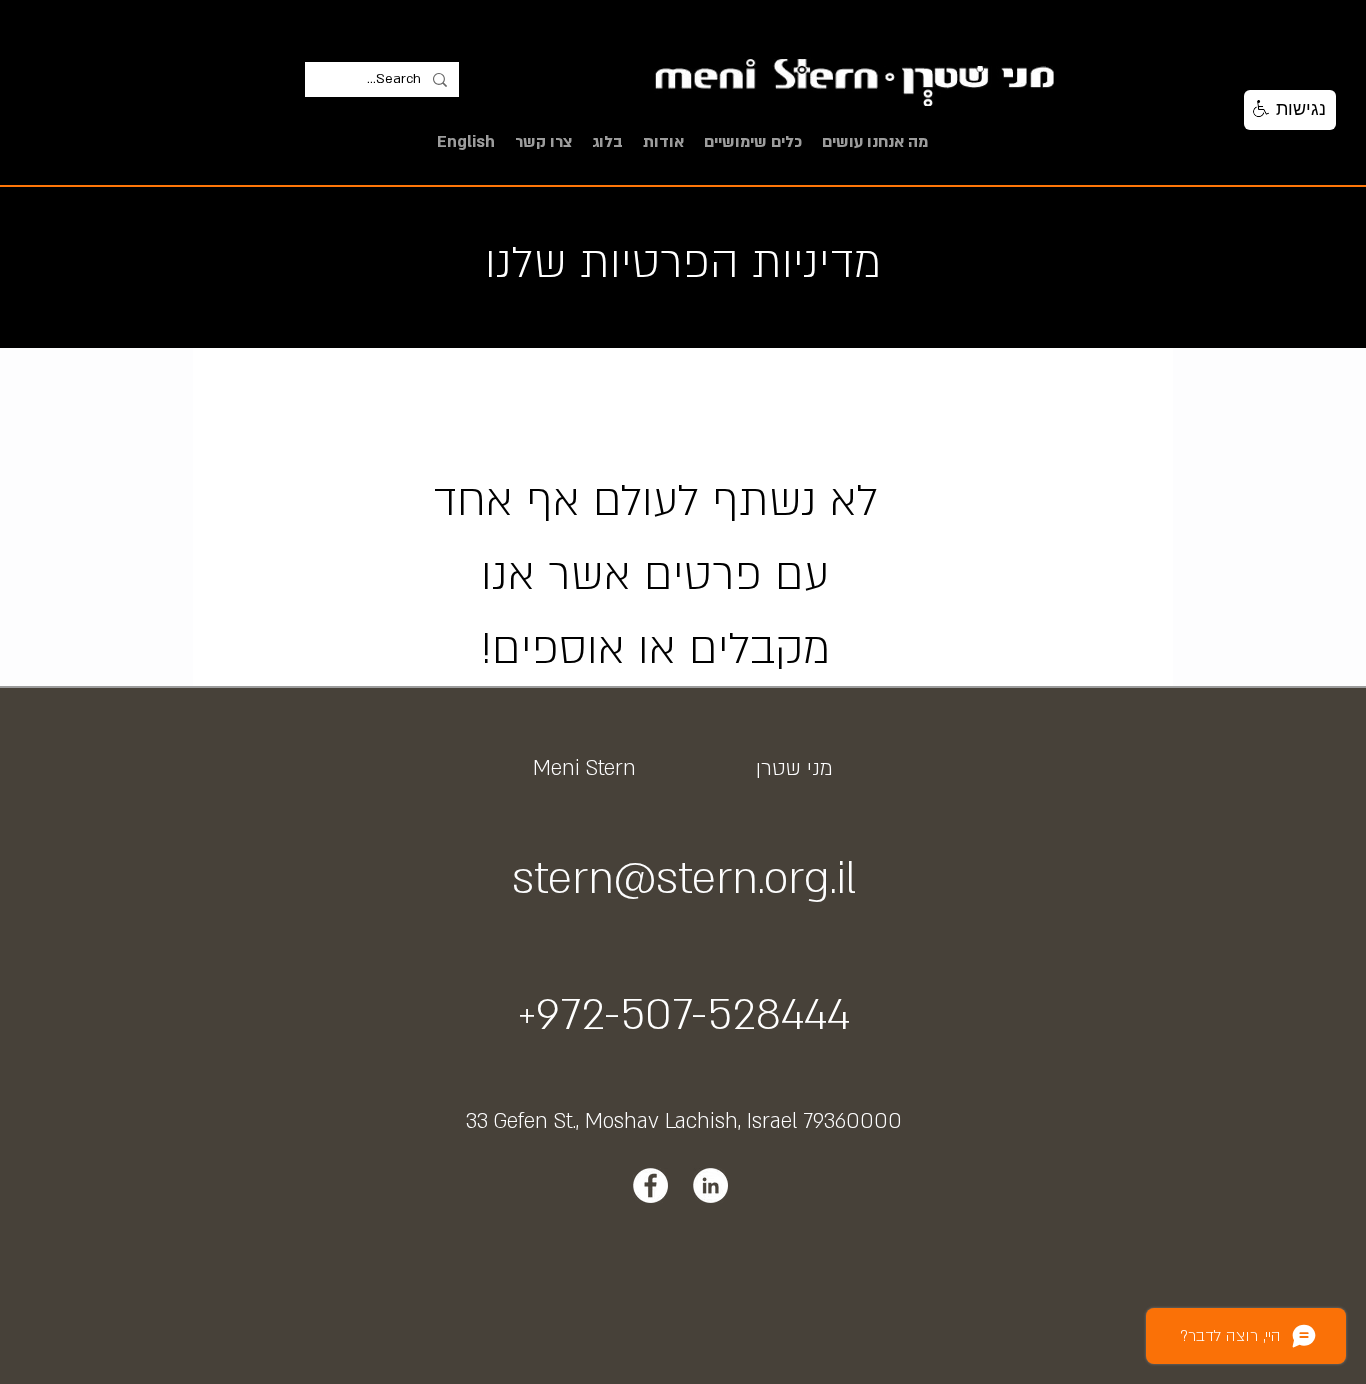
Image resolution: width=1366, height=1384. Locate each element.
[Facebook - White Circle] (650, 1185)
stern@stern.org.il (684, 879)
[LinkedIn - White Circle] (710, 1185)
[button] (875, 142)
